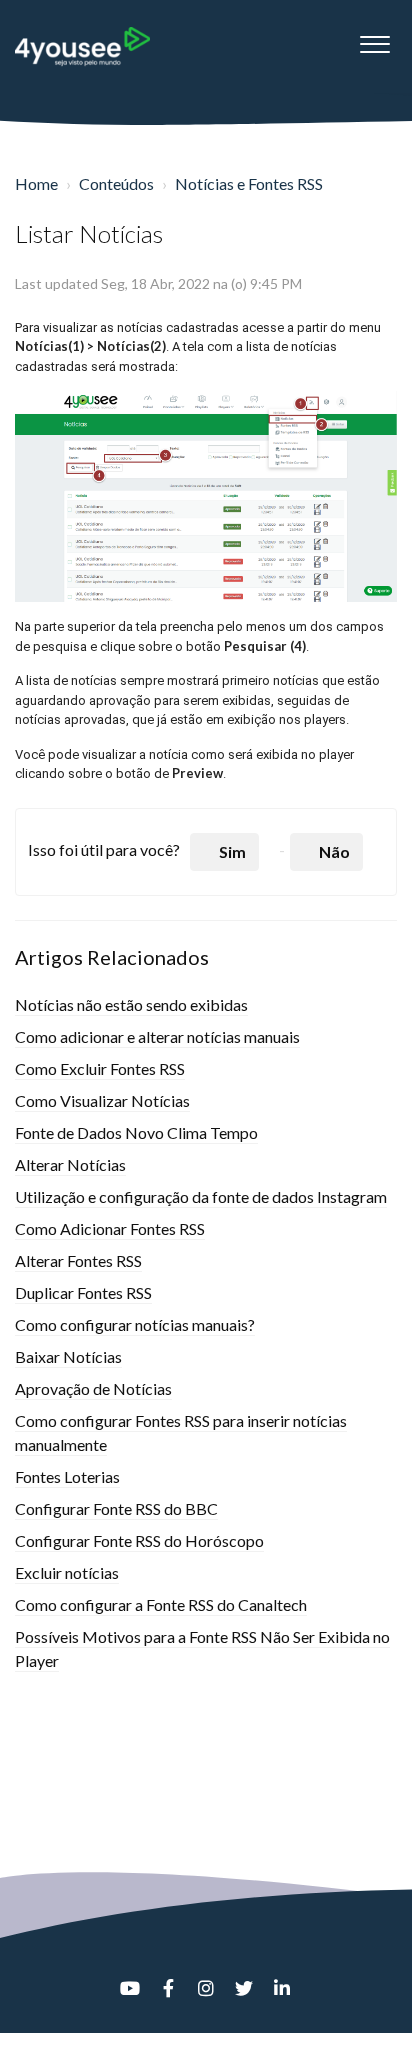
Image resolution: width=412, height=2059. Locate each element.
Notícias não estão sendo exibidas (131, 1004)
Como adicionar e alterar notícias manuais (157, 1036)
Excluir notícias (67, 1572)
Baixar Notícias (68, 1356)
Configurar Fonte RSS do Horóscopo (139, 1540)
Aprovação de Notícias (93, 1388)
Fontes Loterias (67, 1476)
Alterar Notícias (70, 1164)
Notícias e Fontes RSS (249, 183)
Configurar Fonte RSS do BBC (116, 1508)
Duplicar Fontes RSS (83, 1292)
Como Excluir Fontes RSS (100, 1068)
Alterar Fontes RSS (78, 1260)
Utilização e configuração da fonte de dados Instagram (201, 1196)
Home (36, 183)
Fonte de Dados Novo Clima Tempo (136, 1132)
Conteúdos (116, 183)
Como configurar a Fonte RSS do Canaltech (161, 1604)
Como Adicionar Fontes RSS (110, 1228)
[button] (374, 39)
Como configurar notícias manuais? (135, 1324)
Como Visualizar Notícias (102, 1100)
